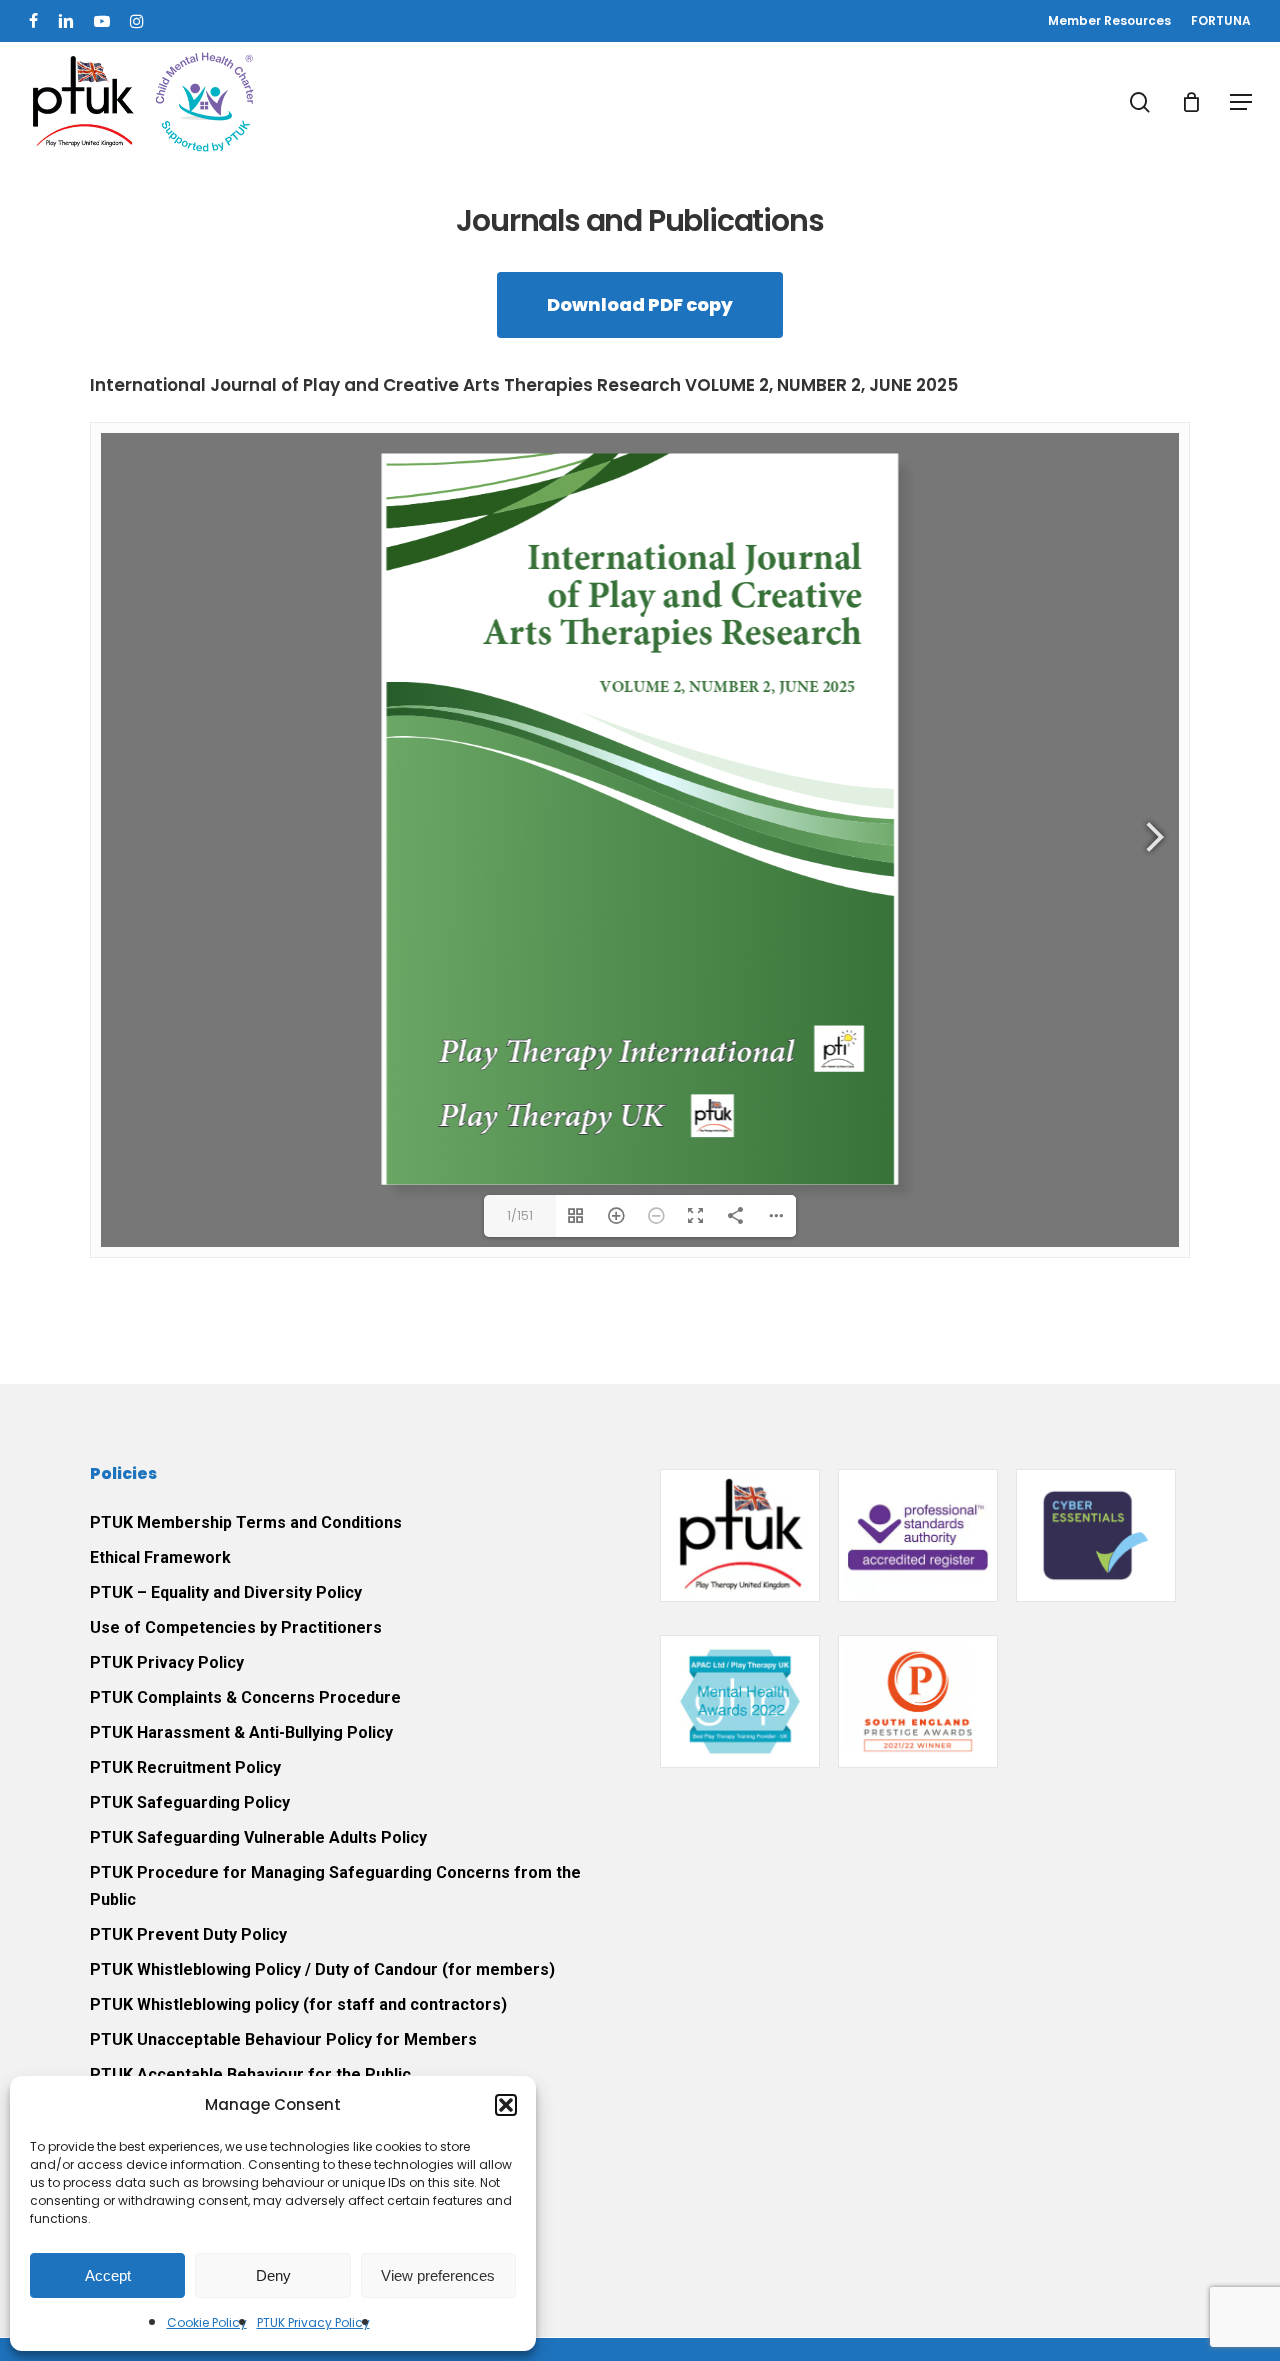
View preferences (438, 2275)
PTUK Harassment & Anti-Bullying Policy (241, 1732)
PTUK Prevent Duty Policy (188, 1934)
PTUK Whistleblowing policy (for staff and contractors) (298, 2004)
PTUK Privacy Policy (313, 2322)
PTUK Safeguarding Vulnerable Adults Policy (258, 1837)
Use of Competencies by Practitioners (236, 1627)
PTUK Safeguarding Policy (190, 1802)
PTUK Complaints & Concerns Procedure (245, 1697)
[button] (506, 2105)
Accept (108, 2275)
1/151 (520, 1215)
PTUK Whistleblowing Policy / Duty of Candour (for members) (322, 1969)
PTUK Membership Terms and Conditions (246, 1522)
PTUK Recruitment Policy (185, 1767)
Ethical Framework (160, 1557)
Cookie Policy (207, 2322)
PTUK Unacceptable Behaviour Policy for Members (283, 2039)
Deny (273, 2275)
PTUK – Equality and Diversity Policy (226, 1592)
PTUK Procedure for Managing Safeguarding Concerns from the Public (335, 1886)
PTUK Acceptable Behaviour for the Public (250, 2074)
